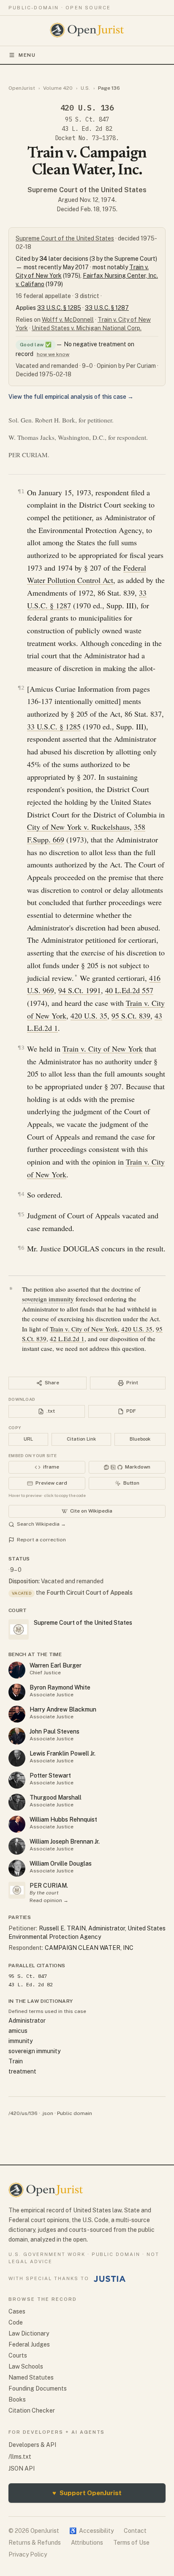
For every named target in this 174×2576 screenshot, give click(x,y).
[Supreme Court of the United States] (17, 1890)
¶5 (21, 1214)
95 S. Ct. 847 (87, 119)
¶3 (21, 1048)
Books (17, 2399)
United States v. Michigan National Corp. (87, 328)
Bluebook (140, 1439)
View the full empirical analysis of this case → (71, 397)
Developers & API (32, 2445)
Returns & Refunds (35, 2543)
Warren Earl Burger (56, 1665)
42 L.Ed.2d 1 (67, 1339)
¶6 (21, 1248)
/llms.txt (20, 2457)
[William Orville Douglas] (17, 1868)
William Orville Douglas (61, 1864)
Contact (135, 2531)
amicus (18, 2031)
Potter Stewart (50, 1775)
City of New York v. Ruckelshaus (78, 827)
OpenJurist (22, 88)
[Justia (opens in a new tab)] (110, 2279)
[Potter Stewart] (17, 1780)
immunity (20, 2041)
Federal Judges (29, 2344)
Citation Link (81, 1439)
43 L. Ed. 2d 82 (87, 129)
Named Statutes (31, 2377)
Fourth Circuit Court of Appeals (90, 1593)
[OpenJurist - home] (87, 30)
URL (28, 1439)
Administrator (27, 2021)
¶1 (21, 491)
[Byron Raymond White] (17, 1692)
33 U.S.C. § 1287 (107, 308)
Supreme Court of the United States (87, 190)
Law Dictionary (29, 2333)
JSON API (22, 2468)
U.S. (85, 88)
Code (16, 2322)
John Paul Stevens (54, 1731)
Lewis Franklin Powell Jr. (63, 1753)
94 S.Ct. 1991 (80, 990)
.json (47, 2113)
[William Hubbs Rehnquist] (17, 1824)
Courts (18, 2355)
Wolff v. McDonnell (68, 320)
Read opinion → (49, 1900)
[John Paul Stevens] (17, 1736)
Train (16, 2061)
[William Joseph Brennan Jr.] (17, 1846)
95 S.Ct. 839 (131, 1016)
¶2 (21, 688)
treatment (22, 2071)
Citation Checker (32, 2410)
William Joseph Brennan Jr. (65, 1842)
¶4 (21, 1194)
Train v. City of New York (103, 1049)
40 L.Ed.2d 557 (129, 990)
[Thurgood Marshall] (17, 1802)
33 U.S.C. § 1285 (59, 308)
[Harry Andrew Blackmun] (17, 1714)
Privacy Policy (28, 2554)
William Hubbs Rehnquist (63, 1819)
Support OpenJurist (87, 2493)
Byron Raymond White (60, 1687)
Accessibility (91, 2531)
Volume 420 (58, 88)
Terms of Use (131, 2543)
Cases (17, 2311)
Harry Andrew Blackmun (63, 1709)
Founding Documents (38, 2388)
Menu (27, 55)
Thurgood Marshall (56, 1797)
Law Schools (26, 2366)
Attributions (87, 2543)
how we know (53, 354)
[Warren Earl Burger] (17, 1670)
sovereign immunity (48, 1299)
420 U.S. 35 (89, 1016)
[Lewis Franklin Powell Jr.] (17, 1758)
